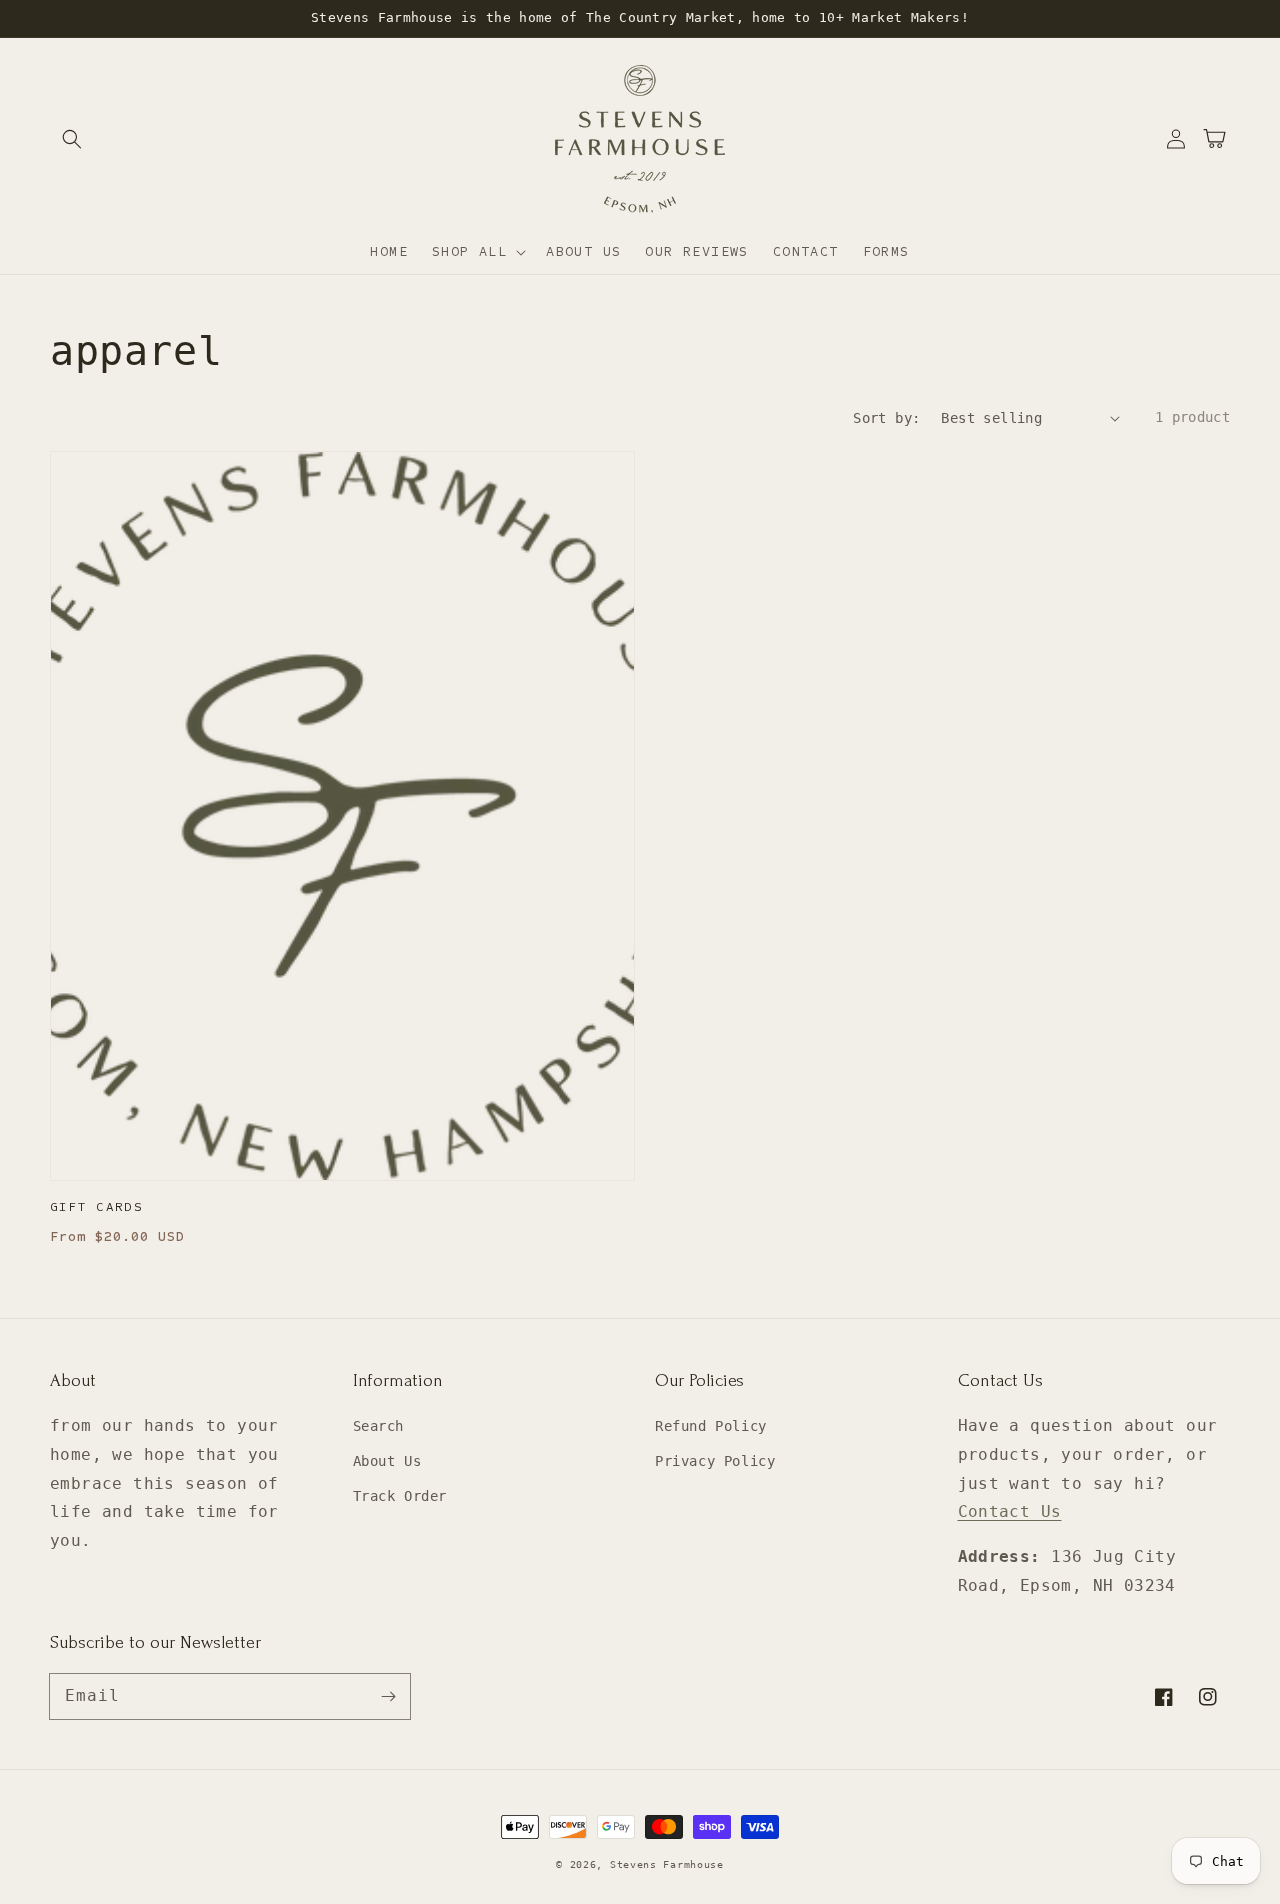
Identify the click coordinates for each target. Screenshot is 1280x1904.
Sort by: (886, 418)
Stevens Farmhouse (667, 1864)
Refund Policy (711, 1426)
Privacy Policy (715, 1461)
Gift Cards (96, 1207)
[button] (72, 139)
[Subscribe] (388, 1696)
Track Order (400, 1496)
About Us (387, 1461)
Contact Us (1010, 1511)
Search (379, 1426)
